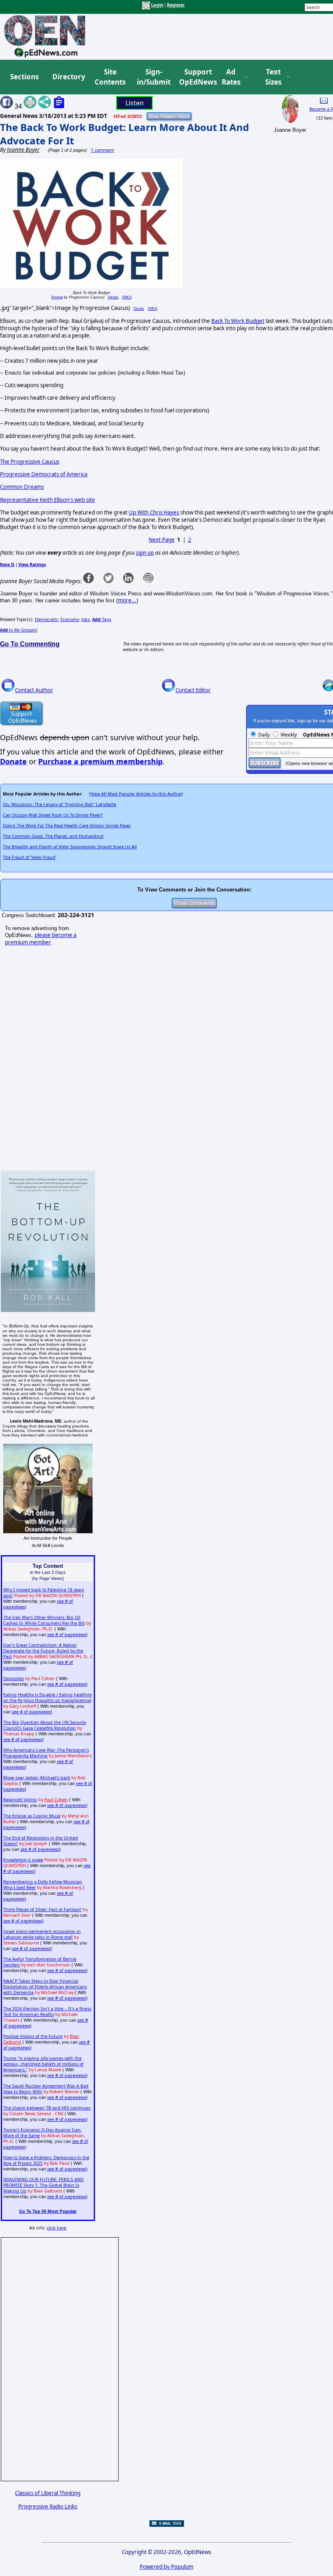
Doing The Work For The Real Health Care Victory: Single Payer (67, 826)
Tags (102, 619)
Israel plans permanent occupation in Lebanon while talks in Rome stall (42, 1934)
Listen (135, 103)
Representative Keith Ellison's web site (48, 500)
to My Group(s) (19, 630)
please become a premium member (41, 939)
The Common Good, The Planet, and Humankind (53, 836)
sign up (145, 553)
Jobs (85, 619)
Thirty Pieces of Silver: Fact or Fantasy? (42, 1909)
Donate (13, 761)
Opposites (14, 1678)
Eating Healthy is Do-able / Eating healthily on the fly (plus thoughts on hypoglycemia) (48, 1698)
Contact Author (34, 690)
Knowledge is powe (23, 1860)
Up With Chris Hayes (154, 512)
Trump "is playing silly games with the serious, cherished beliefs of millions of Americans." (43, 2064)
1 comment (103, 150)
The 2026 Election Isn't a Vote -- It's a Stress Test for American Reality (47, 2012)
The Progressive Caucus (30, 462)
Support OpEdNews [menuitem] (195, 77)
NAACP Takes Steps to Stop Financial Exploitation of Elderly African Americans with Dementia (45, 1987)
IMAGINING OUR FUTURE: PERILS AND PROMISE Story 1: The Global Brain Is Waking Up (43, 2185)
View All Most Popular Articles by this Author (136, 794)
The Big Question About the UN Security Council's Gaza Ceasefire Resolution (45, 1725)
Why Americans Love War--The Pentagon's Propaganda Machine (46, 1753)
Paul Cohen (56, 1800)
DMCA (127, 297)
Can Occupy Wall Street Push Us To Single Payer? (53, 815)
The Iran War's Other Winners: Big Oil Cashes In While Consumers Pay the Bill (44, 1620)
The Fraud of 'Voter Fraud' (29, 857)
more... (127, 600)
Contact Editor (193, 690)
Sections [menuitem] (24, 77)
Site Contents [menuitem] (110, 77)
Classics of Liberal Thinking (48, 2493)
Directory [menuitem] (68, 77)
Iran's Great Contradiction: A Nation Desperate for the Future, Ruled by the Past (43, 1651)
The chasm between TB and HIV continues (47, 2108)
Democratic (46, 619)
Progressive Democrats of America (44, 474)
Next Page (162, 540)
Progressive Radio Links (48, 2506)
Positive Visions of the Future (33, 2036)
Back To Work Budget (238, 321)
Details (113, 297)
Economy (70, 619)
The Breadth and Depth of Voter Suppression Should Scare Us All (70, 847)
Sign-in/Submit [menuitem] (153, 77)
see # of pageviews (67, 1635)
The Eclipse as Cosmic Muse (32, 1816)
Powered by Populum (166, 2567)
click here (56, 2228)
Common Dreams (22, 487)
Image (57, 297)
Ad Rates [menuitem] (231, 77)
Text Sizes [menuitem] (273, 77)
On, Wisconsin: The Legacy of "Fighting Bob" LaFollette (59, 804)
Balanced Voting (20, 1800)
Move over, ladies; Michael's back (37, 1778)
